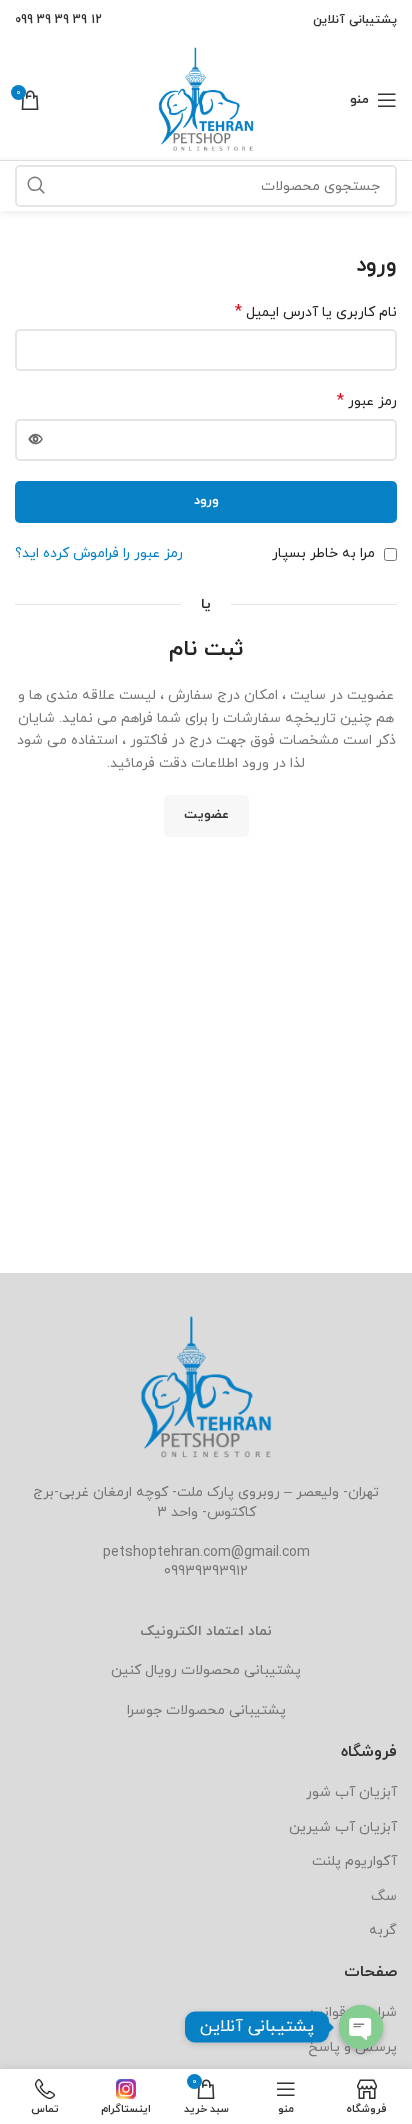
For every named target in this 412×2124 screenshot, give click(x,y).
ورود (206, 501)
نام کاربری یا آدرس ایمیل (316, 312)
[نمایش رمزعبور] (36, 440)
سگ (384, 1896)
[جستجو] (36, 186)
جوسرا (144, 1710)
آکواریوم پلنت (354, 1861)
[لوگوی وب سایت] (206, 98)
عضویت (206, 815)
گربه (383, 1930)
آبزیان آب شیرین (343, 1827)
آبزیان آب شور (351, 1792)
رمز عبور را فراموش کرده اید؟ (99, 553)
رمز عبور (367, 401)
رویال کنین (144, 1670)
